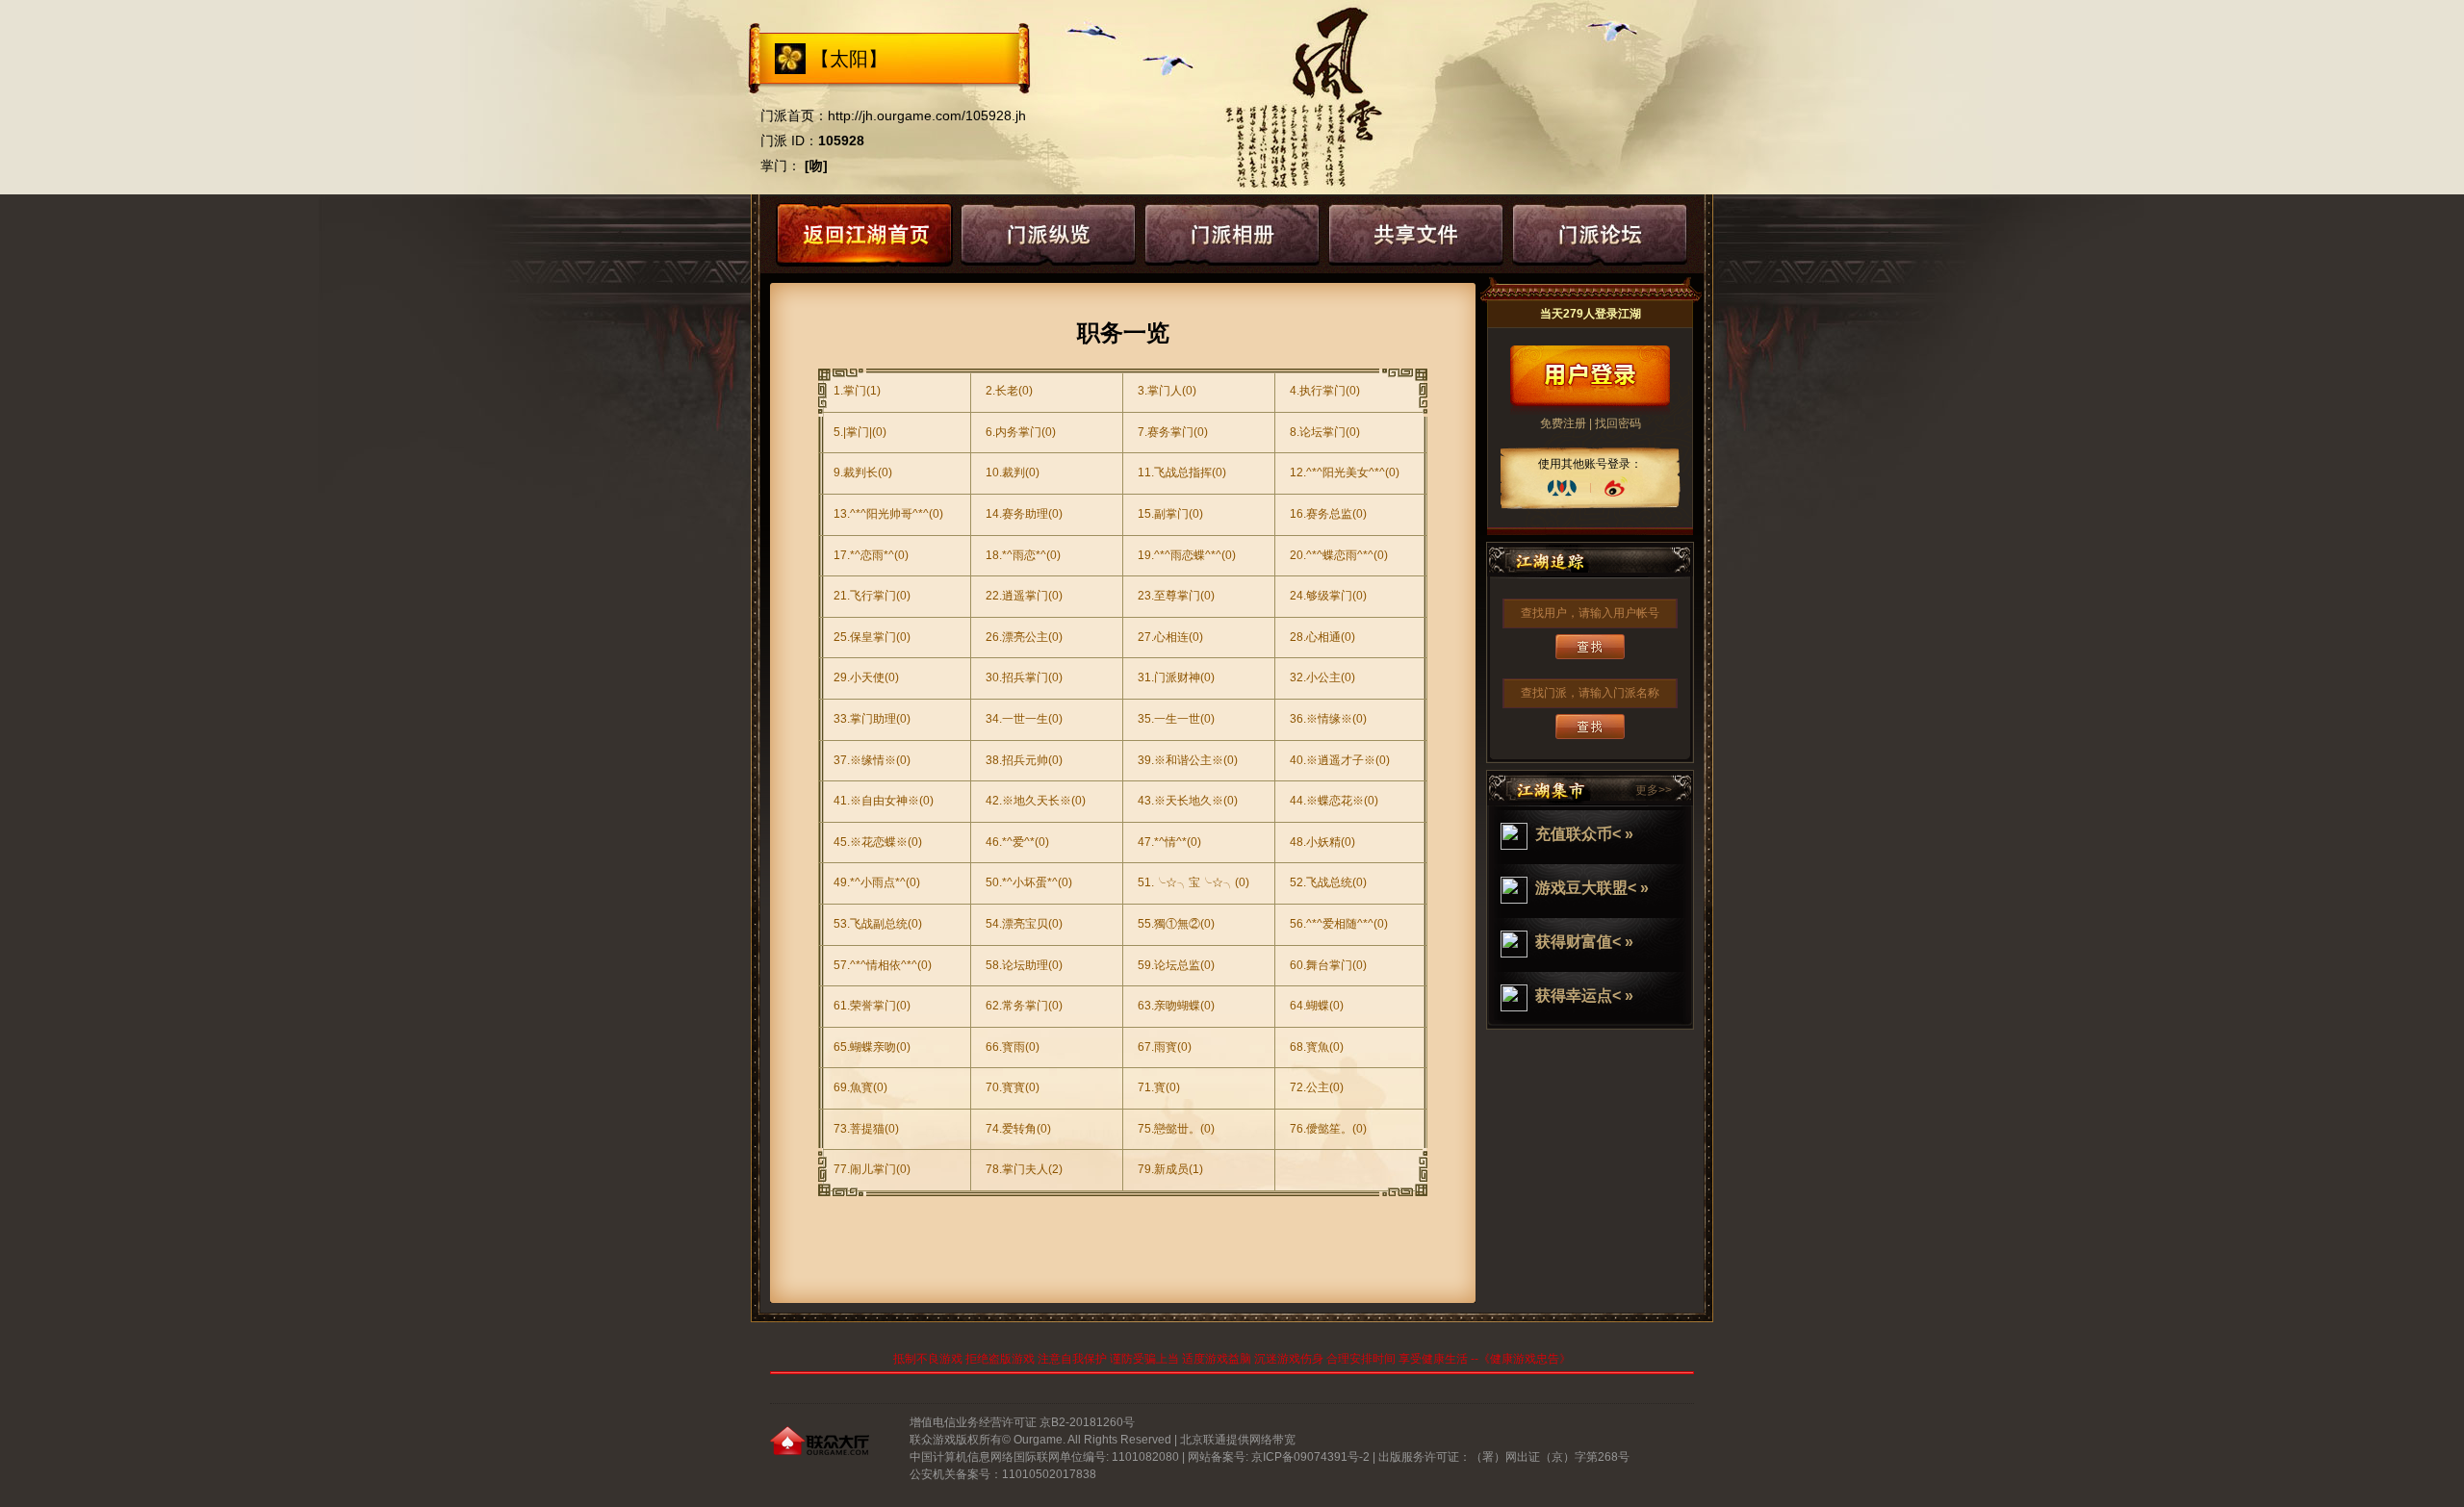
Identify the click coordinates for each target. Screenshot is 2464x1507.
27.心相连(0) (1170, 637)
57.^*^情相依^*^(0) (883, 965)
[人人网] (1562, 488)
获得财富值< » (1584, 942)
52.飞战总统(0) (1328, 882)
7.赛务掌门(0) (1173, 432)
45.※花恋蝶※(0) (878, 842)
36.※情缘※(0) (1328, 719)
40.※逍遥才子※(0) (1340, 760)
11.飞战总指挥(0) (1182, 473)
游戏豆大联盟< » (1592, 888)
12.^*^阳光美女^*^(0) (1345, 473)
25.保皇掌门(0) (872, 637)
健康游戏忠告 (1525, 1359)
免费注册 (1563, 423)
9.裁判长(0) (863, 473)
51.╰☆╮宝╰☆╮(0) (1193, 882)
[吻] (816, 166)
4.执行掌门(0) (1325, 391)
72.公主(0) (1317, 1087)
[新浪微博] (1615, 488)
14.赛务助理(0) (1024, 514)
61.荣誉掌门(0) (872, 1006)
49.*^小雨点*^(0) (877, 882)
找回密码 (1618, 423)
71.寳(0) (1159, 1087)
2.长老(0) (1009, 391)
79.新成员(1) (1170, 1169)
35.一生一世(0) (1176, 719)
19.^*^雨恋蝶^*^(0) (1187, 555)
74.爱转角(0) (1018, 1129)
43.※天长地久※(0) (1188, 801)
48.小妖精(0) (1322, 842)
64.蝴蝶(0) (1317, 1006)
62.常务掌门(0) (1024, 1006)
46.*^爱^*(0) (1017, 842)
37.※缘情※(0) (872, 760)
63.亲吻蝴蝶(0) (1176, 1006)
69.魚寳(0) (860, 1087)
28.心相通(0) (1322, 637)
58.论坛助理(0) (1024, 965)
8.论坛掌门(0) (1325, 432)
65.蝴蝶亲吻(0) (872, 1047)
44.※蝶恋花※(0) (1334, 801)
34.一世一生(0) (1024, 719)
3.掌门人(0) (1167, 391)
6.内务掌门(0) (1021, 432)
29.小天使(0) (866, 677)
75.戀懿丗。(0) (1176, 1129)
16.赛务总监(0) (1328, 514)
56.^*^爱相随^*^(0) (1339, 924)
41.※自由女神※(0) (884, 801)
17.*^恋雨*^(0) (871, 555)
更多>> (1654, 790)
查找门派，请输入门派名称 (1590, 693)
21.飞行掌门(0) (872, 596)
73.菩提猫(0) (866, 1129)
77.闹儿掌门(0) (872, 1169)
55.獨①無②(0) (1176, 924)
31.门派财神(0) (1176, 677)
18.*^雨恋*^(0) (1023, 555)
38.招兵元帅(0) (1024, 760)
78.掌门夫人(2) (1024, 1169)
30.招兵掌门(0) (1024, 677)
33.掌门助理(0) (872, 719)
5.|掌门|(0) (860, 432)
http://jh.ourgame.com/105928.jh (927, 115)
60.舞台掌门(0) (1328, 965)
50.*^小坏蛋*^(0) (1029, 882)
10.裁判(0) (1013, 473)
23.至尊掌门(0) (1176, 596)
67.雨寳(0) (1165, 1047)
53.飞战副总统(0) (878, 924)
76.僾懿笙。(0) (1328, 1129)
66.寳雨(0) (1013, 1047)
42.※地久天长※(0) (1036, 801)
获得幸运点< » (1584, 996)
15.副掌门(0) (1170, 514)
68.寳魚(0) (1317, 1047)
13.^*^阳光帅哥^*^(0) (888, 514)
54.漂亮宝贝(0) (1024, 924)
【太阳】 (849, 59)
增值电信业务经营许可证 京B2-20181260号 (1022, 1422)
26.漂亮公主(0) (1024, 637)
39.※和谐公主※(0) (1188, 760)
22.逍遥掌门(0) (1024, 596)
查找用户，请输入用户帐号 (1590, 613)
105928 (841, 140)
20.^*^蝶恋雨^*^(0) (1339, 555)
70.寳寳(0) (1013, 1087)
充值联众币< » (1584, 834)
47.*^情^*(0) (1169, 842)
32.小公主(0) (1322, 677)
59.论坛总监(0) (1176, 965)
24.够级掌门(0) (1328, 596)
